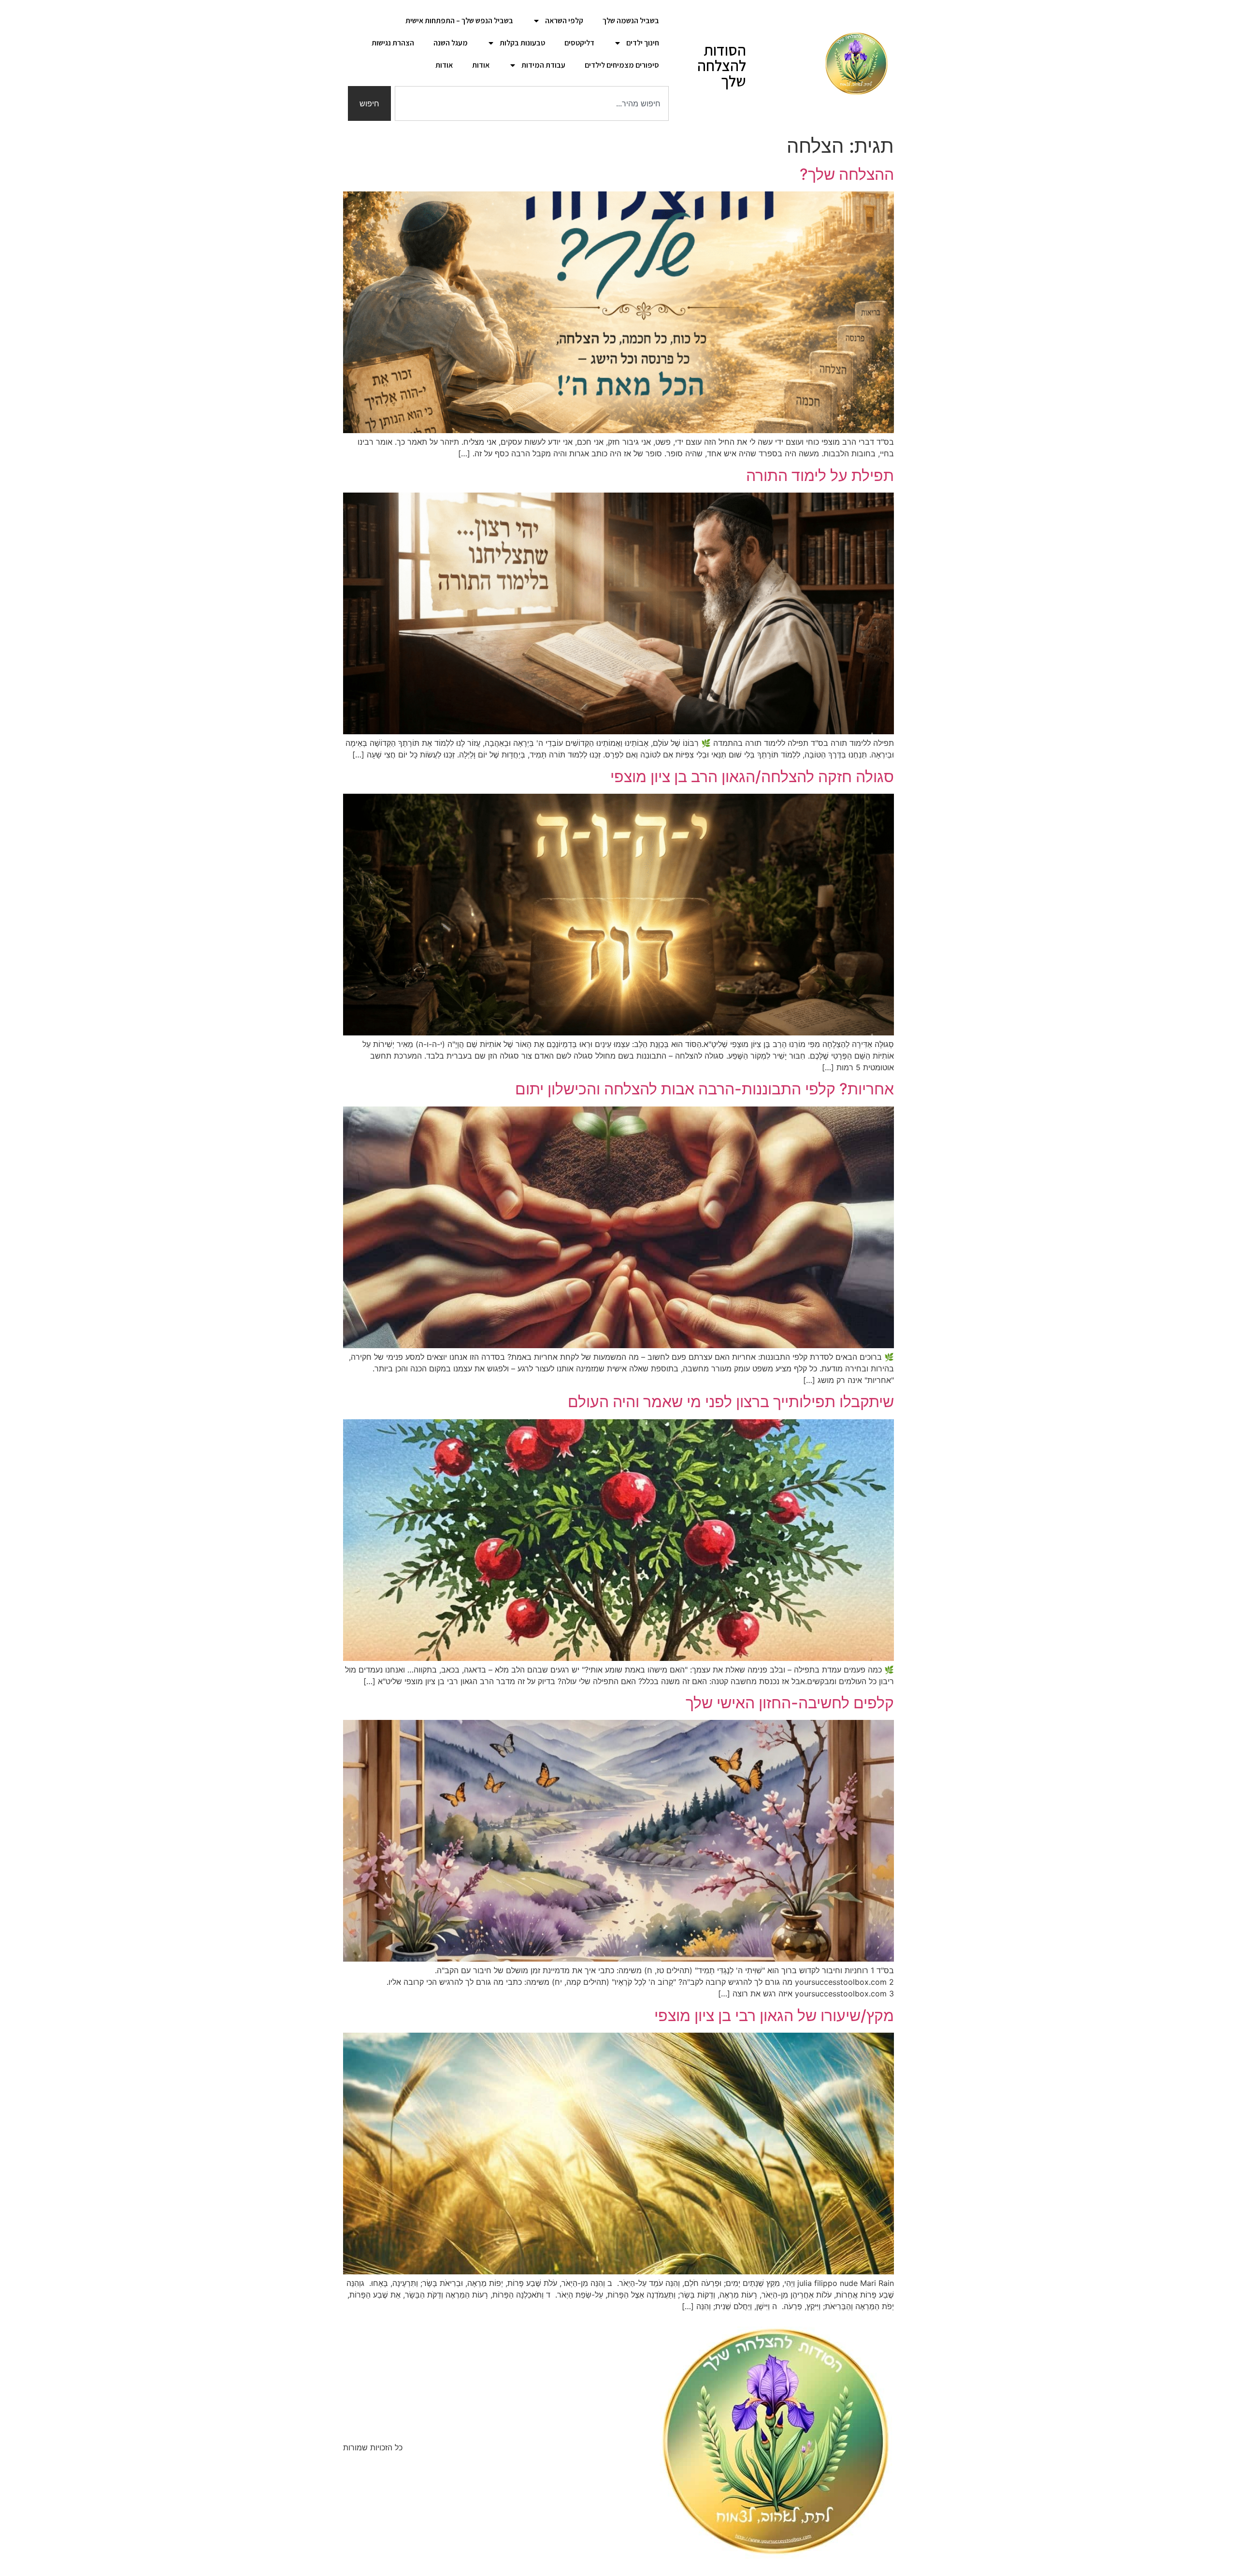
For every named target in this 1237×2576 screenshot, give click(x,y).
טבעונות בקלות (522, 43)
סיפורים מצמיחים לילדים (622, 65)
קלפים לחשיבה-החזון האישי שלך (790, 1703)
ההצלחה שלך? (847, 174)
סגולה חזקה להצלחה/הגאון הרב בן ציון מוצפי (752, 777)
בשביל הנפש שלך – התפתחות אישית (459, 21)
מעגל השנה (451, 43)
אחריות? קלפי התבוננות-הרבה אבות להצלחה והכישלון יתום (705, 1089)
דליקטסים (579, 43)
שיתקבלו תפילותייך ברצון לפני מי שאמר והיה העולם (731, 1402)
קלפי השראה (564, 21)
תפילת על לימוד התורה (820, 475)
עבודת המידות (543, 65)
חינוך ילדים (643, 43)
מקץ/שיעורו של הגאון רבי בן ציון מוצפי (774, 2016)
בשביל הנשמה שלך (631, 21)
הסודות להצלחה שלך (722, 65)
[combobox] (532, 103)
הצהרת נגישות (393, 43)
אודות (481, 65)
